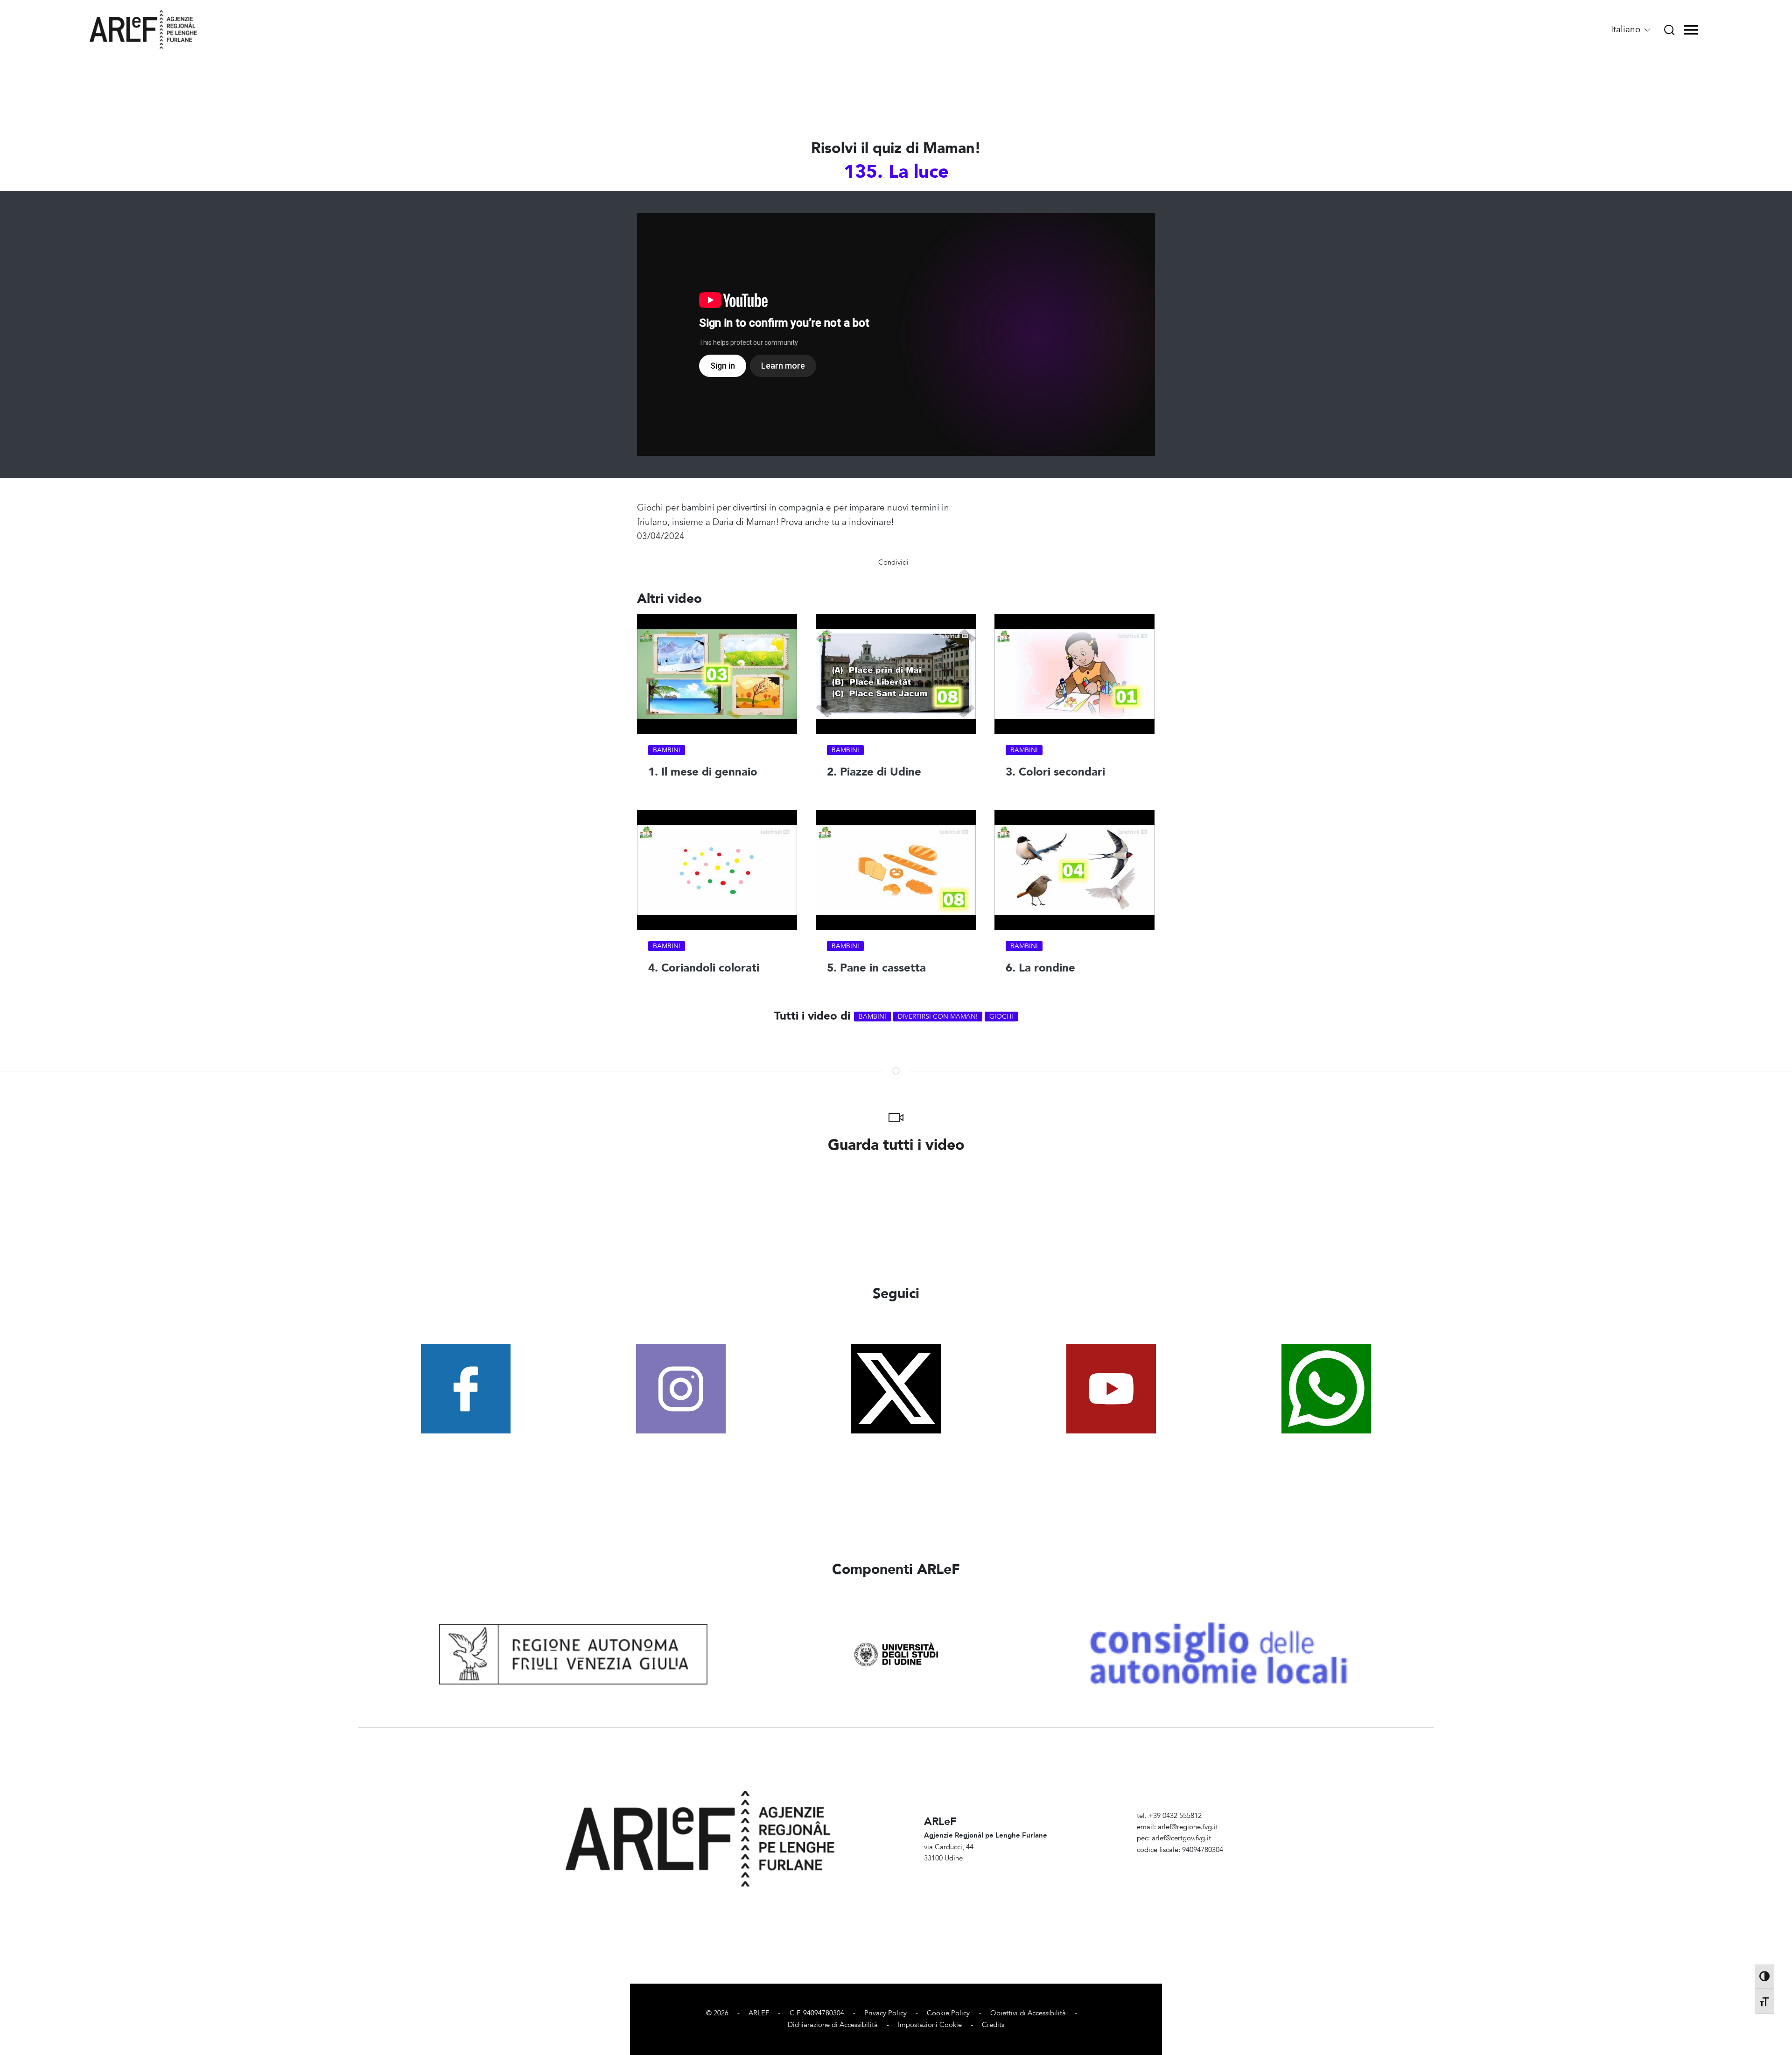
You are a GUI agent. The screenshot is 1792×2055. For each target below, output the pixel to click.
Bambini (667, 751)
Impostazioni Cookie (930, 2025)
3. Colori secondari (1055, 772)
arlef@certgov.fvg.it (1181, 1838)
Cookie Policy (948, 2013)
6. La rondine (1040, 968)
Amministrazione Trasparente (1182, 1861)
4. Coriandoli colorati (704, 968)
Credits (993, 2025)
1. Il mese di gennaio (703, 772)
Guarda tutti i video (896, 1145)
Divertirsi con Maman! (938, 1017)
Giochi (1001, 1017)
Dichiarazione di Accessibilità (833, 2025)
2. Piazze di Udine (874, 772)
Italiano (1627, 29)
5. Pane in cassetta (876, 968)
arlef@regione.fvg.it (1188, 1827)
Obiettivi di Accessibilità (1028, 2013)
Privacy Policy (885, 2013)
